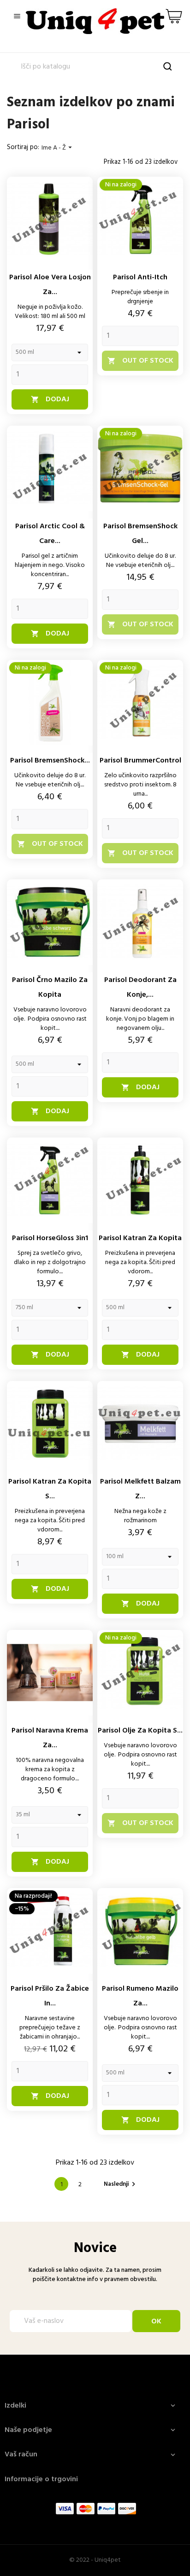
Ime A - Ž (58, 148)
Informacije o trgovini (41, 2479)
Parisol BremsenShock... (50, 761)
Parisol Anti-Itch (140, 277)
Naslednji (121, 2184)
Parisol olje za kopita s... (140, 1731)
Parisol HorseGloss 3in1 (50, 1238)
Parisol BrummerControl (140, 761)
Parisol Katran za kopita (140, 1238)
